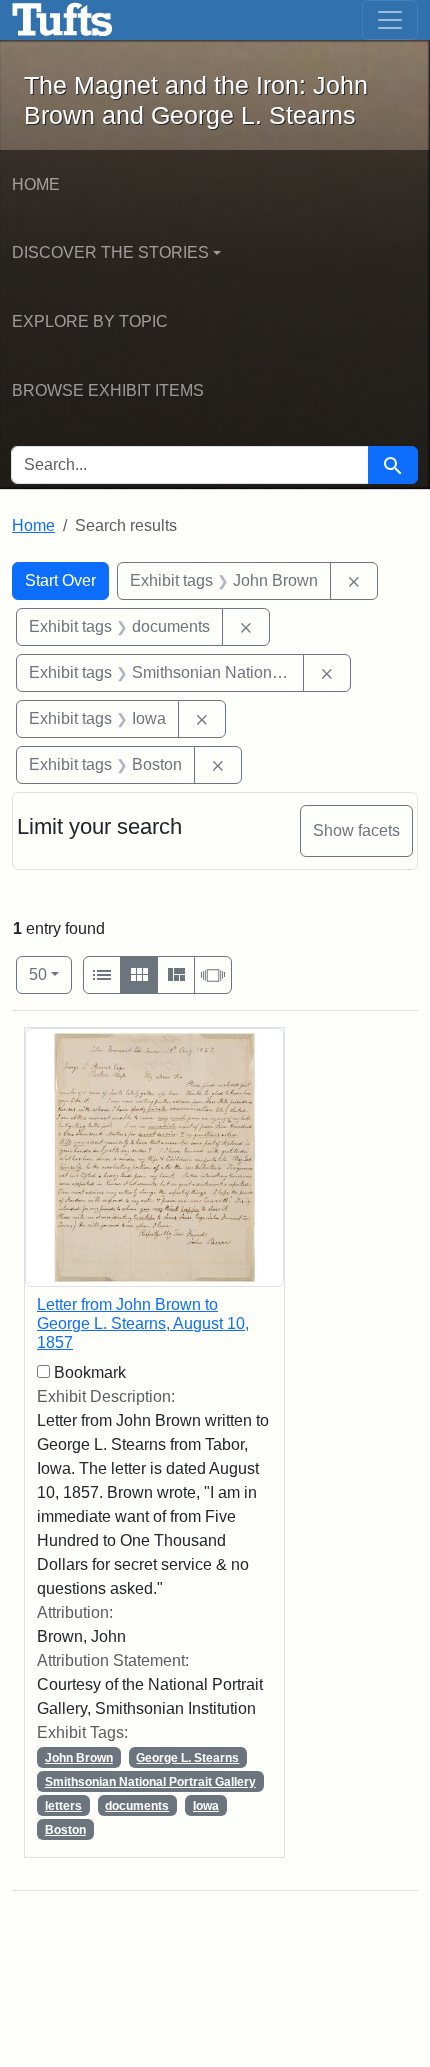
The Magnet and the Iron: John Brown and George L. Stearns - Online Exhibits (62, 20)
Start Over (60, 580)
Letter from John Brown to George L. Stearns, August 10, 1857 (143, 1323)
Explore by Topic (90, 321)
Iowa (206, 1806)
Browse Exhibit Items (108, 390)
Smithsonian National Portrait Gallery (150, 1782)
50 (50, 974)
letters (63, 1806)
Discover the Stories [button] (110, 252)
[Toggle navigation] (390, 20)
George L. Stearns (187, 1758)
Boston (65, 1830)
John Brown (79, 1758)
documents (137, 1806)
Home (36, 184)
